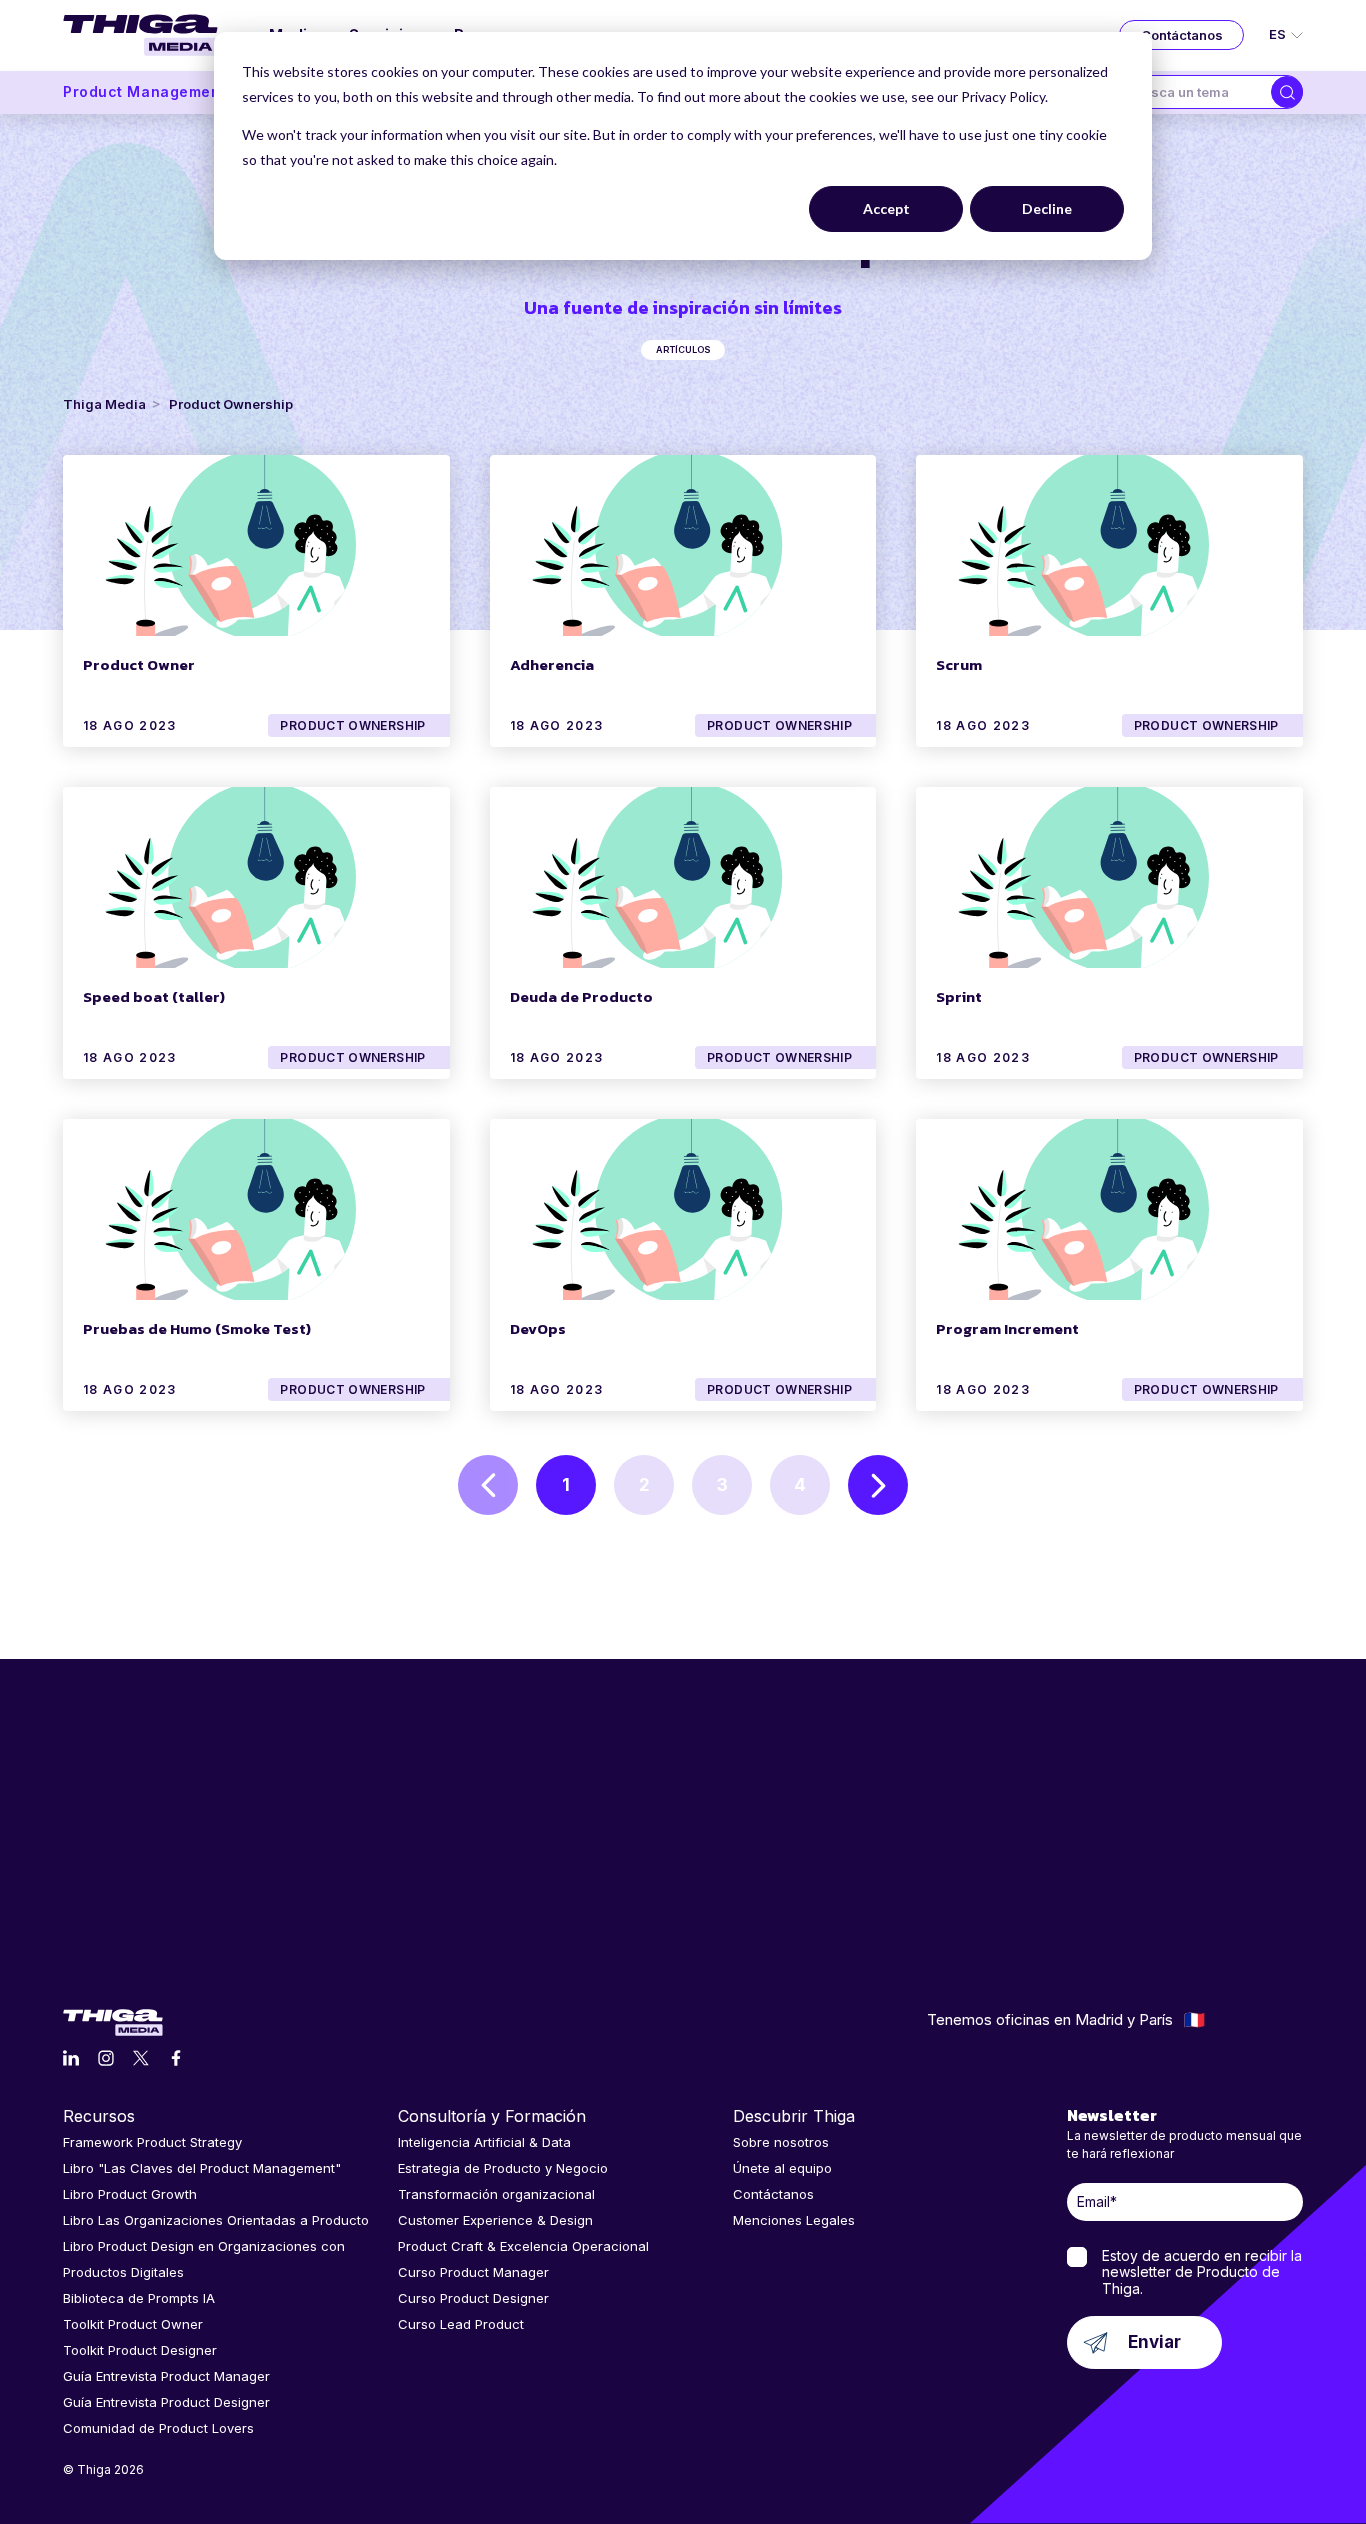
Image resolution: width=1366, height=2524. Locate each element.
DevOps (538, 1328)
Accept (886, 208)
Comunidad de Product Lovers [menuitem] (158, 2428)
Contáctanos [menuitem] (773, 2194)
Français (1194, 2020)
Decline (1047, 208)
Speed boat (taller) (154, 996)
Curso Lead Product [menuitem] (461, 2324)
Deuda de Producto (581, 996)
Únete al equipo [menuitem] (782, 2168)
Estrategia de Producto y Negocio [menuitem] (503, 2168)
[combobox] (1195, 92)
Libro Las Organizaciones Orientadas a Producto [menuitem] (216, 2220)
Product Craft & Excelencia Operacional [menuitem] (523, 2246)
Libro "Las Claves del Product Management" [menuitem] (202, 2168)
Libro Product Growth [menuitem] (130, 2194)
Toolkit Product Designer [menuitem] (140, 2350)
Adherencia (552, 664)
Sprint (959, 996)
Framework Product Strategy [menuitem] (152, 2142)
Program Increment (1007, 1328)
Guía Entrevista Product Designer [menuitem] (166, 2402)
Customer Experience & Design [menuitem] (495, 2220)
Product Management (144, 91)
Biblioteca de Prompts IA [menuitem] (139, 2298)
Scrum (959, 664)
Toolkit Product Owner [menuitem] (133, 2324)
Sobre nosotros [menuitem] (781, 2142)
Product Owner (139, 664)
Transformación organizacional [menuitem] (496, 2194)
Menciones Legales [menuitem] (794, 2220)
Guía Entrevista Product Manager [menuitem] (166, 2376)
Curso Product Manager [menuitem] (473, 2272)
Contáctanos (1182, 35)
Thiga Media (104, 404)
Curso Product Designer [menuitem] (473, 2298)
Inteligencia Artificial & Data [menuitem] (484, 2142)
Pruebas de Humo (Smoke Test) (197, 1328)
